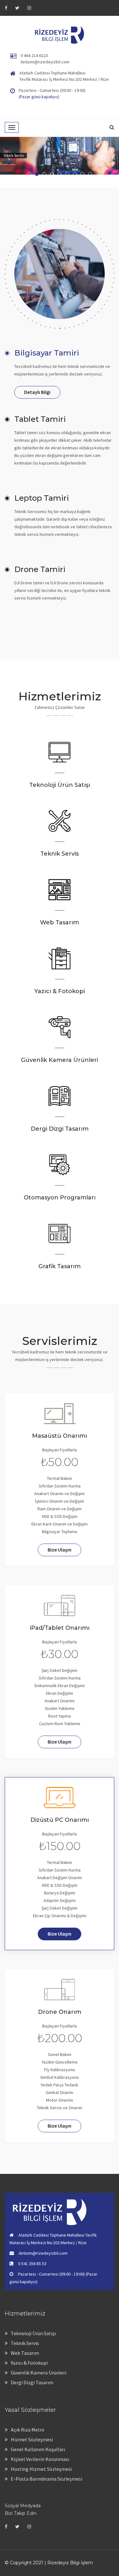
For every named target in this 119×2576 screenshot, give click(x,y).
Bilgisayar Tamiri (47, 353)
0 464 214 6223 (34, 55)
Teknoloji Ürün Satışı (33, 2333)
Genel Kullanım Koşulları (38, 2449)
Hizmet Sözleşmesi (32, 2439)
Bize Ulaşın (60, 1550)
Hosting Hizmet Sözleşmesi (41, 2469)
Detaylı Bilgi (37, 392)
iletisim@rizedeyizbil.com (45, 62)
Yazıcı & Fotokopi (29, 2363)
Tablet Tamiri (40, 419)
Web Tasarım (25, 2353)
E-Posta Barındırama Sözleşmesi (46, 2479)
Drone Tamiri (40, 569)
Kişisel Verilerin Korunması (40, 2459)
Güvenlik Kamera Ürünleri (39, 2373)
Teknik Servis (25, 2343)
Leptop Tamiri (42, 498)
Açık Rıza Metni (27, 2430)
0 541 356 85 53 (32, 2264)
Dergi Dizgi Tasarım (32, 2382)
